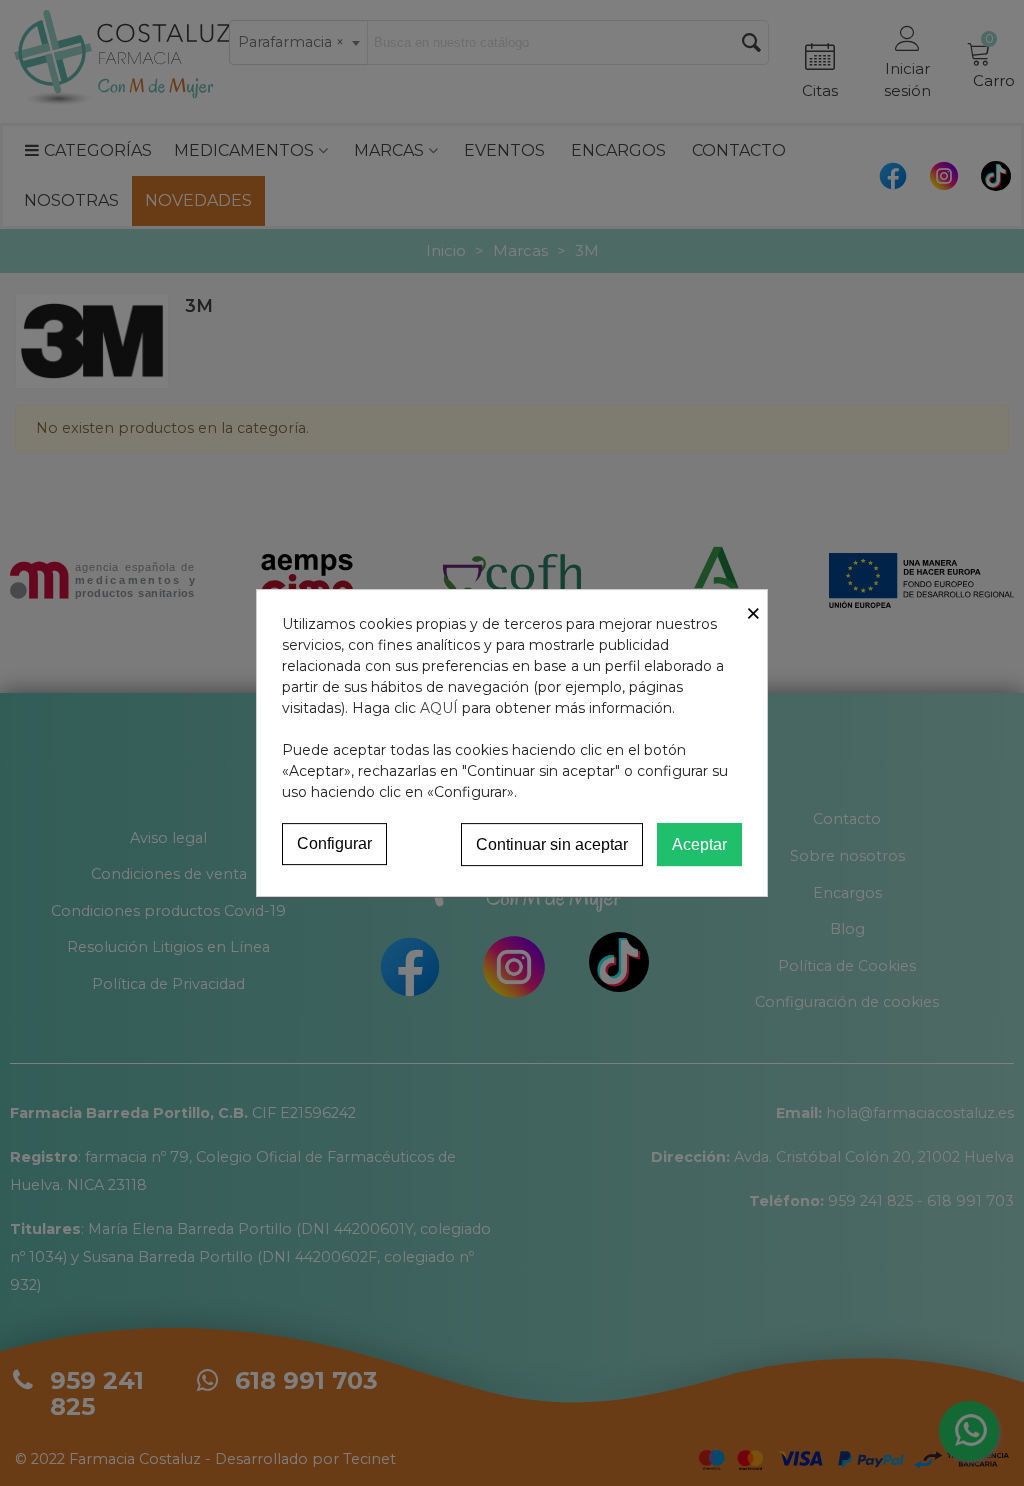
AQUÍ (439, 708)
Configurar (334, 843)
